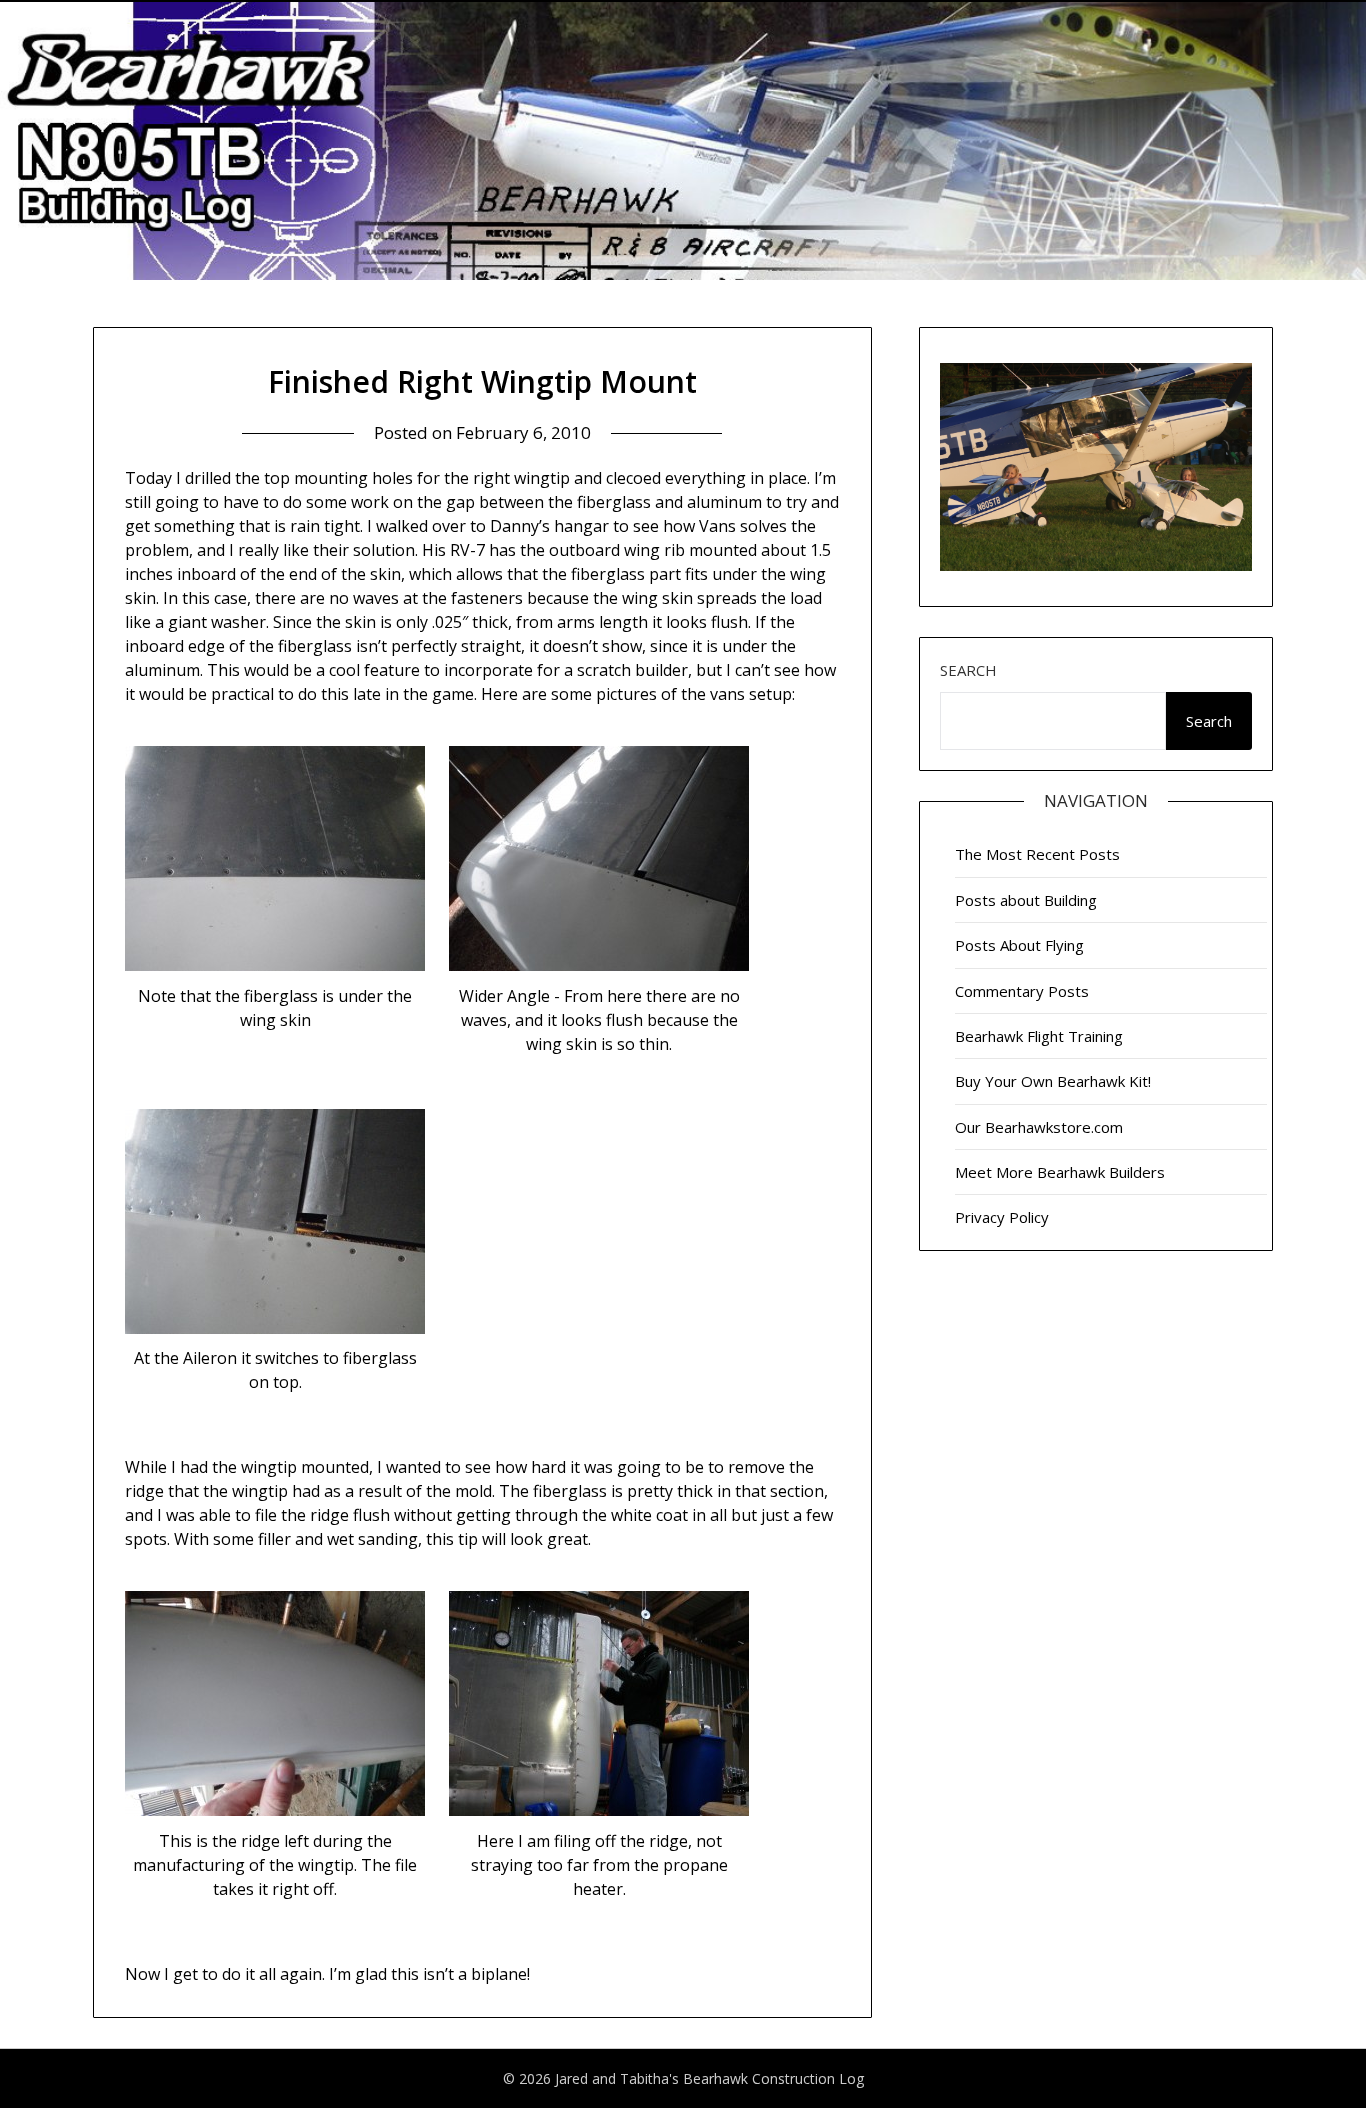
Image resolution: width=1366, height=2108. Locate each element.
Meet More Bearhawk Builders (1060, 1172)
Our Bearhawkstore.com (1039, 1127)
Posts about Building (1026, 900)
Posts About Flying (1019, 945)
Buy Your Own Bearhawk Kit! (1053, 1081)
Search (968, 670)
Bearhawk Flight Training (1039, 1036)
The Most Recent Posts (1037, 854)
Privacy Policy (1002, 1217)
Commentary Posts (1022, 991)
